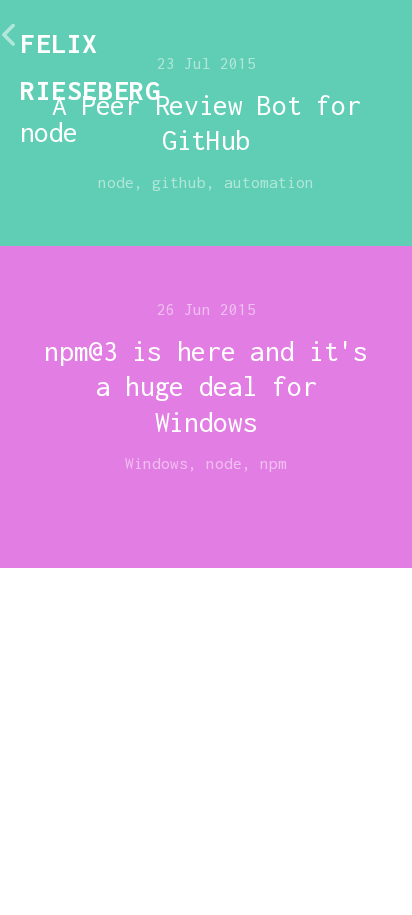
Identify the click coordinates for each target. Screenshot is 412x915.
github (179, 182)
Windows (156, 463)
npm (273, 463)
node (116, 182)
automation (269, 182)
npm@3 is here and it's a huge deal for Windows (206, 387)
